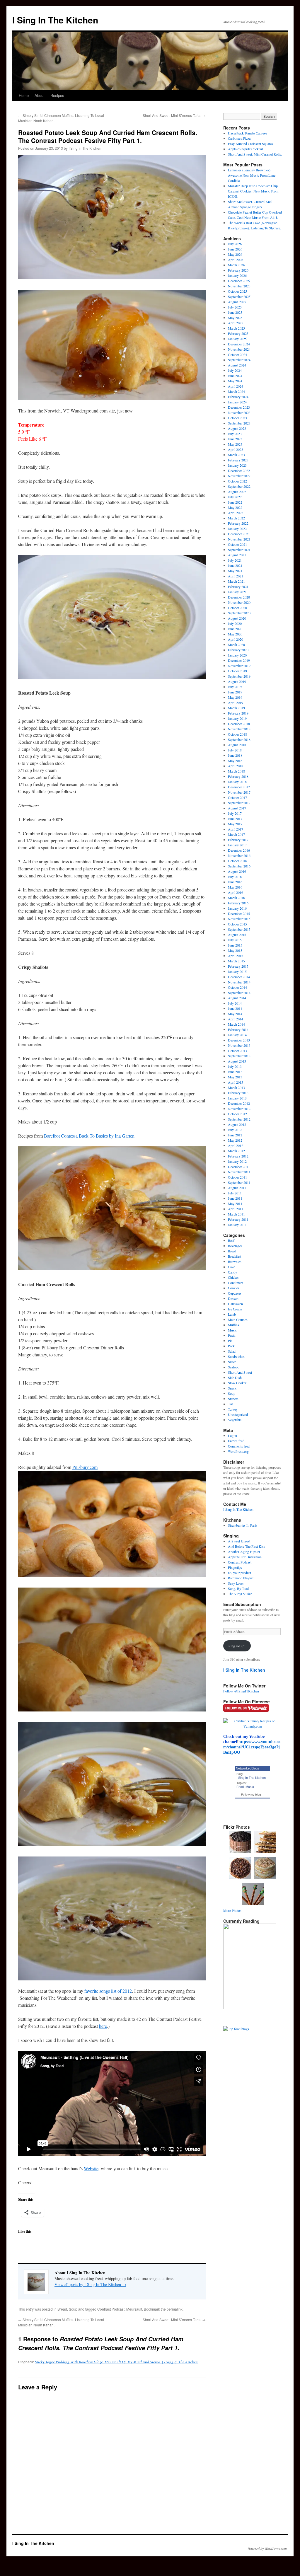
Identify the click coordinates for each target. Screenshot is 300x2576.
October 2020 (237, 608)
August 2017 (237, 808)
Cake (231, 1267)
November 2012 (239, 1109)
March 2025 (236, 328)
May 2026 (235, 254)
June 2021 (235, 565)
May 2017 (235, 824)
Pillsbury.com (85, 1467)
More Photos (232, 1910)
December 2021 (239, 534)
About (40, 95)
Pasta (232, 1335)
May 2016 (235, 887)
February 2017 (238, 840)
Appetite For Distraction (245, 1557)
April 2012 (236, 1145)
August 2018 (237, 745)
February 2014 (238, 1029)
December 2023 (239, 407)
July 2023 (235, 434)
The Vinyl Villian (240, 1594)
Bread (62, 2309)
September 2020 (239, 613)
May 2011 (235, 1203)
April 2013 (236, 1082)
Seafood (234, 1367)
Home (24, 95)
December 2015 (239, 913)
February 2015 (238, 966)
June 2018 (235, 755)
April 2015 (236, 956)
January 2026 (237, 275)
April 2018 (236, 766)
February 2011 (238, 1219)
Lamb (232, 1314)
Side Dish (235, 1377)
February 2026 (238, 270)
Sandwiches (236, 1356)
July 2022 (235, 497)
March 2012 (236, 1151)
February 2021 (238, 587)
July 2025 (235, 307)
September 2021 (239, 550)
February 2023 (238, 460)
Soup (73, 2309)
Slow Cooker (237, 1383)
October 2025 (237, 291)
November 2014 (239, 982)
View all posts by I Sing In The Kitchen (90, 2284)
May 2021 (235, 571)
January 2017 (237, 845)
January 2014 (237, 1035)
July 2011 (235, 1193)
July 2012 (235, 1130)
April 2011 (236, 1209)
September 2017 (239, 803)
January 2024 (237, 402)
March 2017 (236, 834)
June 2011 (235, 1198)
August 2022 (237, 492)
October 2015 (237, 924)
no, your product (240, 1573)
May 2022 (235, 507)
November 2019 (239, 666)
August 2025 (237, 302)
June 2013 (235, 1072)
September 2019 (239, 676)
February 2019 (238, 713)
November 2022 (239, 476)
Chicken (234, 1277)
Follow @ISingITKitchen (241, 1691)
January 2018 (237, 782)
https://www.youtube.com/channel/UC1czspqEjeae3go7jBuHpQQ (252, 1747)
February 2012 (238, 1156)
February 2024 (238, 397)
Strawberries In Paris (243, 1525)
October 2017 (237, 797)
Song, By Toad (238, 1588)
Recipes (57, 95)
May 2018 (235, 761)
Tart (231, 1404)
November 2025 (239, 286)
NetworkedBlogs (248, 1768)
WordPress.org (238, 1451)
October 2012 (237, 1114)
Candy (232, 1272)
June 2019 (235, 692)
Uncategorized (238, 1414)
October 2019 (237, 671)
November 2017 (239, 792)
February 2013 (238, 1093)
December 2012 (239, 1103)
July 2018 (235, 750)
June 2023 (235, 439)
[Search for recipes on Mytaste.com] (236, 2029)
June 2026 (235, 249)
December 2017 (239, 787)
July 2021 (235, 560)
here (103, 2026)
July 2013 (235, 1066)
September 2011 (239, 1182)
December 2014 (239, 977)
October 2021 (237, 544)
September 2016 (239, 866)
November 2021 (239, 539)
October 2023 (237, 418)
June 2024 (235, 376)
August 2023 (237, 428)
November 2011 (239, 1172)
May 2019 (235, 697)
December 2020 (239, 597)
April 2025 (236, 323)
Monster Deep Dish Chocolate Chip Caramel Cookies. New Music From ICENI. (253, 191)
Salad (232, 1351)
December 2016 (239, 850)
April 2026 (236, 260)
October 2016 (237, 861)
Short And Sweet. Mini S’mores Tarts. (174, 115)
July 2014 (235, 1003)
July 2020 (235, 623)
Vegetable (235, 1420)
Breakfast (235, 1256)
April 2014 (236, 1019)
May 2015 (235, 950)
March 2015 (236, 961)
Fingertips (235, 1567)
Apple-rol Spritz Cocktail (245, 149)
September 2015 (239, 929)
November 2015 (239, 919)
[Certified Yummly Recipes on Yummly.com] (253, 1726)
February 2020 (238, 650)
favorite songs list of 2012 (108, 1991)
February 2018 (238, 776)
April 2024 (236, 386)
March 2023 (236, 455)
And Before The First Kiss (247, 1546)
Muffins (233, 1325)
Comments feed (239, 1446)
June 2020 (235, 629)
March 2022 (236, 518)
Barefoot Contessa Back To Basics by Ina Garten (89, 1136)
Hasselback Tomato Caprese (247, 133)
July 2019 (235, 687)
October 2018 (237, 734)
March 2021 (236, 581)
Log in (232, 1436)
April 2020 (236, 639)
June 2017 (235, 819)
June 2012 (235, 1135)
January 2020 (237, 655)
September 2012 (239, 1119)
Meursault (134, 2309)
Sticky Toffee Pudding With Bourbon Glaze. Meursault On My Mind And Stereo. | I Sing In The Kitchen (116, 2362)
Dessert (233, 1298)
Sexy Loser (236, 1583)
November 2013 (239, 1045)
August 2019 (237, 681)
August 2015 (237, 935)
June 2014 (235, 1008)
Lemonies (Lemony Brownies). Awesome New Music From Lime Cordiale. (252, 175)
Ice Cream (235, 1309)
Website (91, 2168)
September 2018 (239, 739)
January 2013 (237, 1098)
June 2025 (235, 312)
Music (232, 1330)
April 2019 (236, 703)
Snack (232, 1388)
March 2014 (236, 1024)
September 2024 (239, 360)
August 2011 (237, 1188)
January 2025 (237, 339)
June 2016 (235, 882)
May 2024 (235, 381)
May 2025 (235, 318)
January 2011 (237, 1225)
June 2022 (235, 502)
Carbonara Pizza (239, 138)
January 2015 (237, 971)
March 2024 (236, 391)
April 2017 (236, 829)
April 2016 (236, 892)
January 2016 (237, 908)
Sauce (232, 1362)
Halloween (235, 1304)
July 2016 (235, 877)
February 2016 (238, 903)
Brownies (235, 1261)
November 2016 (239, 855)
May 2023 (235, 444)
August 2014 (237, 998)
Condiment (236, 1283)
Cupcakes (235, 1293)
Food (240, 1787)
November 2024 (239, 349)
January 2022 (237, 529)
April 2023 (236, 449)
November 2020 (239, 602)
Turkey (233, 1409)
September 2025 (239, 296)
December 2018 (239, 724)
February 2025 (238, 333)
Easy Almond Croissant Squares (250, 144)
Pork (231, 1346)
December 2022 (239, 470)
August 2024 (237, 365)
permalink (175, 2309)
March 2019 (236, 708)
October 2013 (237, 1051)
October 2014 (237, 987)
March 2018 (236, 771)
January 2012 (237, 1161)
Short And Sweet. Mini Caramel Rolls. (255, 154)
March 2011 (236, 1214)
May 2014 (235, 1014)
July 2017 (235, 813)
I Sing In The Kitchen (55, 20)
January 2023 (237, 465)
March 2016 (236, 898)
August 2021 (237, 555)
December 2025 (239, 281)
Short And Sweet (240, 1372)
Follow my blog (251, 1795)
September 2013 (239, 1056)
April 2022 (236, 513)
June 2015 (235, 945)
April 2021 (236, 576)
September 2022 (239, 486)
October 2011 (237, 1177)
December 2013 (239, 1040)
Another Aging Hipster (244, 1552)
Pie (230, 1341)
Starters (233, 1399)
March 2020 (236, 645)
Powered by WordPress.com (267, 2548)
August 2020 (237, 618)
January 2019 (237, 718)
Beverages (235, 1246)
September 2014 (239, 993)
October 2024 (237, 354)
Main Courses (238, 1319)
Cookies (234, 1288)
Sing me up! (237, 1646)
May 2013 (235, 1077)
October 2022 (237, 481)
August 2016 (237, 871)
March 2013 (236, 1087)
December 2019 (239, 660)
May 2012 (235, 1140)
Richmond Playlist (241, 1578)
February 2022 (238, 523)
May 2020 (235, 634)
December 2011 (239, 1167)
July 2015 (235, 940)
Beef (231, 1240)
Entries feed (236, 1441)
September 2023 (239, 423)
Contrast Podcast (111, 2309)
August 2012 (237, 1124)
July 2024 (235, 370)
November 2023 (239, 412)
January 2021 (237, 592)
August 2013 (237, 1061)
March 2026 (236, 265)
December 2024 (239, 344)
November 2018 (239, 729)
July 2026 (235, 244)
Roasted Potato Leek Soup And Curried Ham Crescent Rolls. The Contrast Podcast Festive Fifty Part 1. (108, 136)
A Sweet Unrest (239, 1541)
